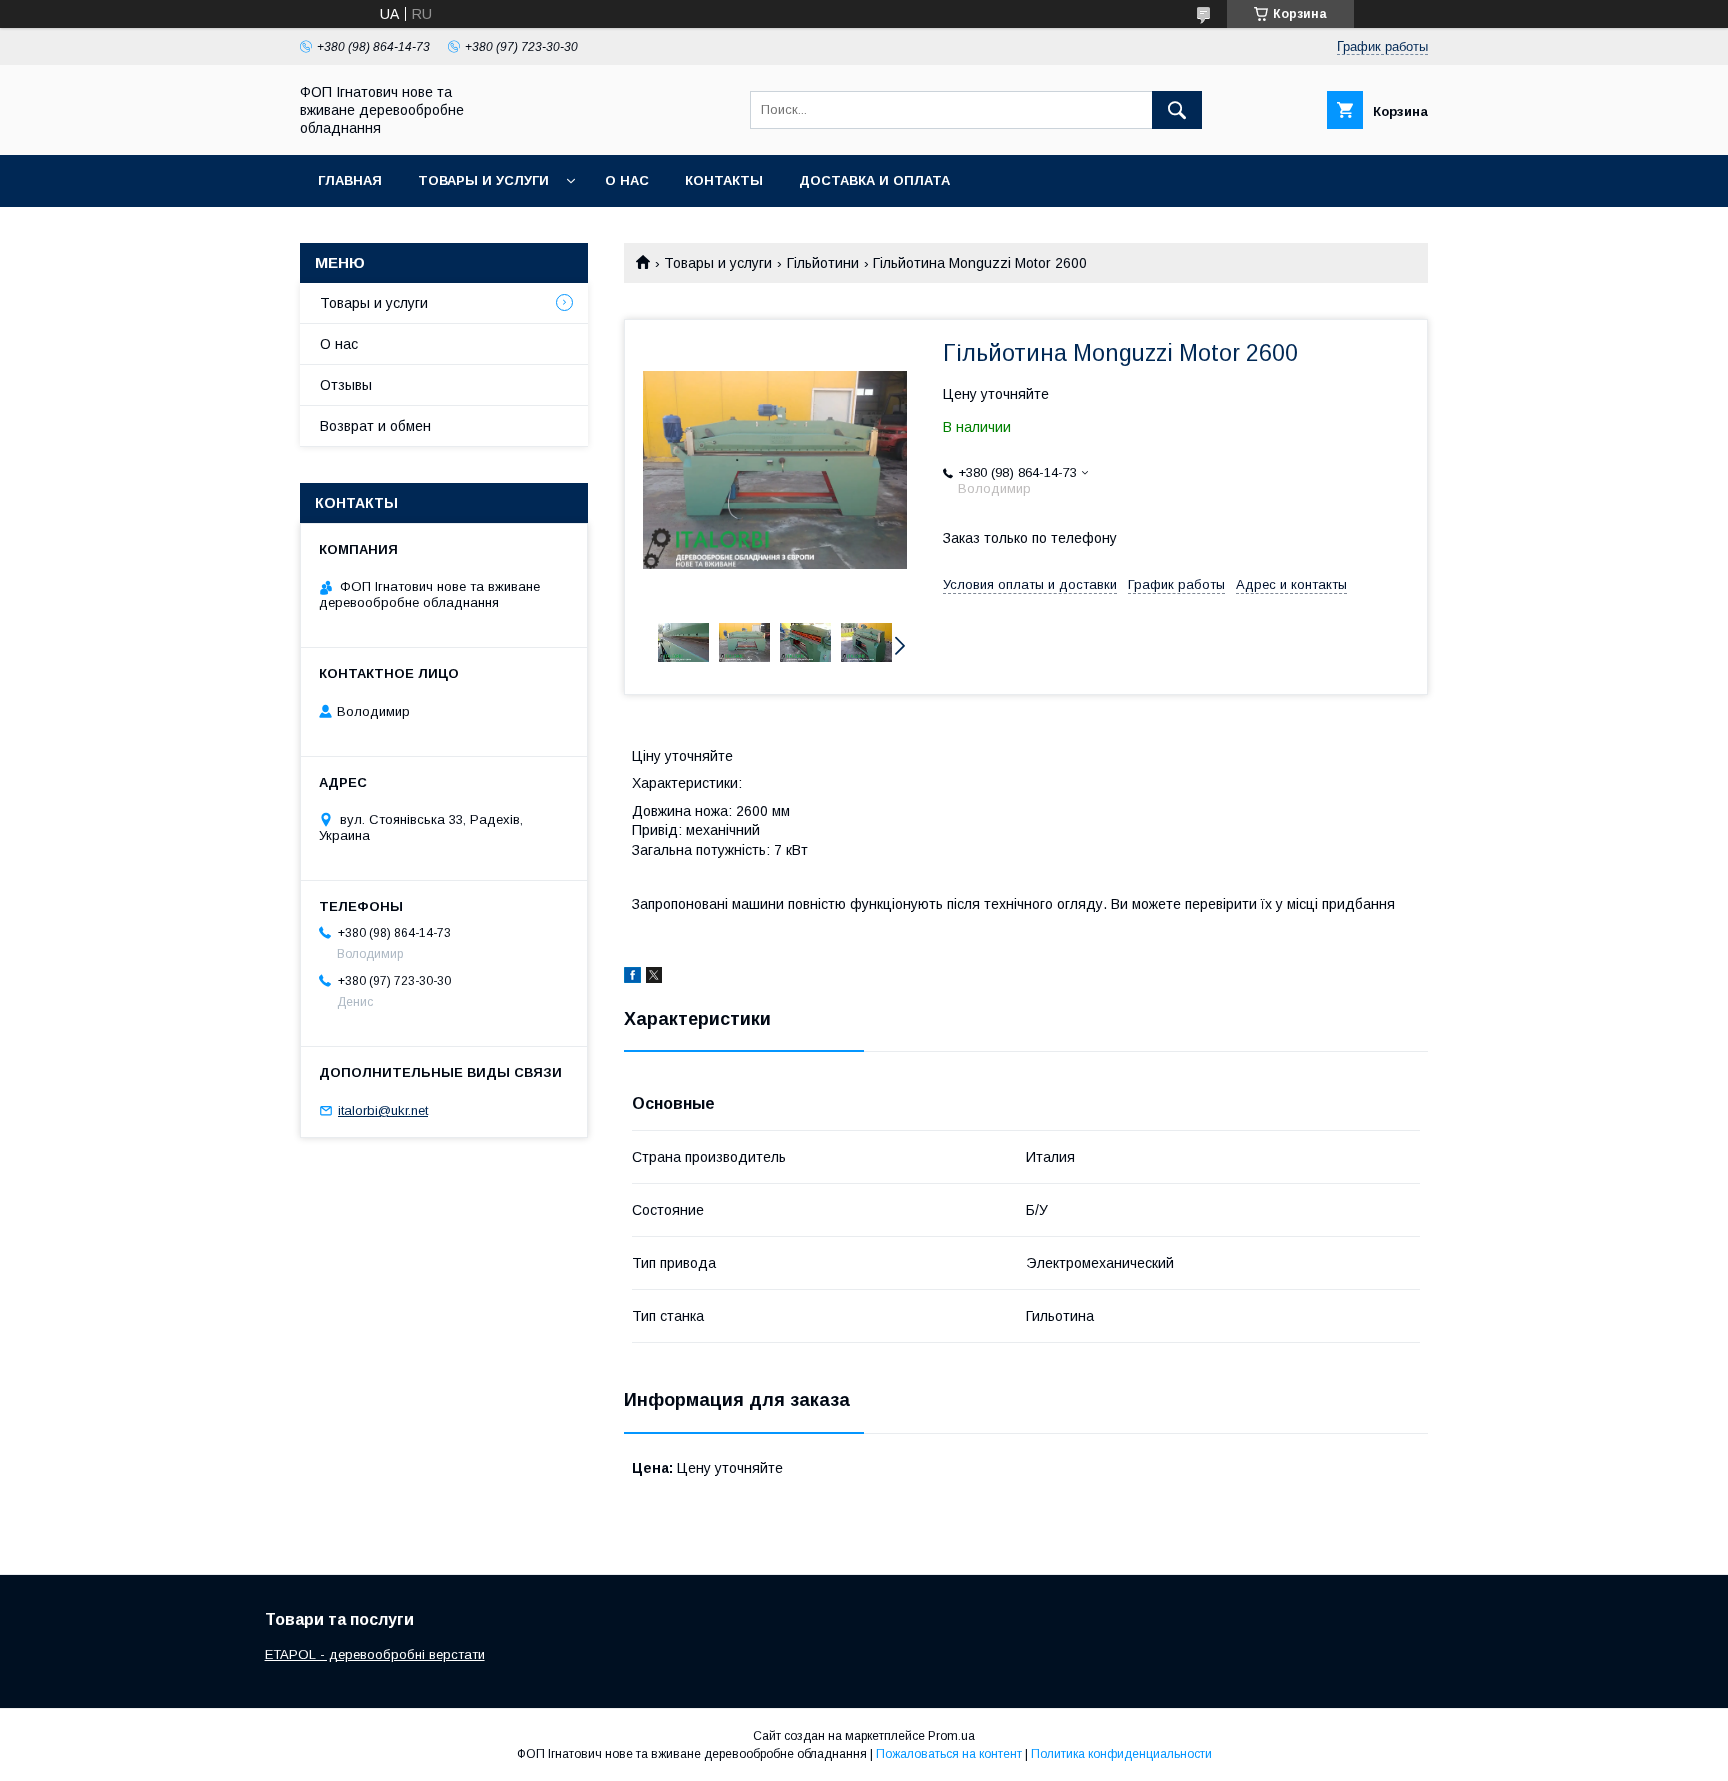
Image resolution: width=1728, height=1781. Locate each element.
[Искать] (1177, 110)
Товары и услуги (483, 180)
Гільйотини (823, 263)
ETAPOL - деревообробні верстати (375, 1654)
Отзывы (346, 385)
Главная (350, 180)
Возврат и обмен (375, 426)
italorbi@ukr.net (383, 1110)
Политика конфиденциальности (1121, 1754)
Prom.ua (951, 1736)
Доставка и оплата (874, 180)
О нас (627, 180)
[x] (654, 978)
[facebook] (632, 978)
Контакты (724, 180)
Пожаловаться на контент (949, 1754)
